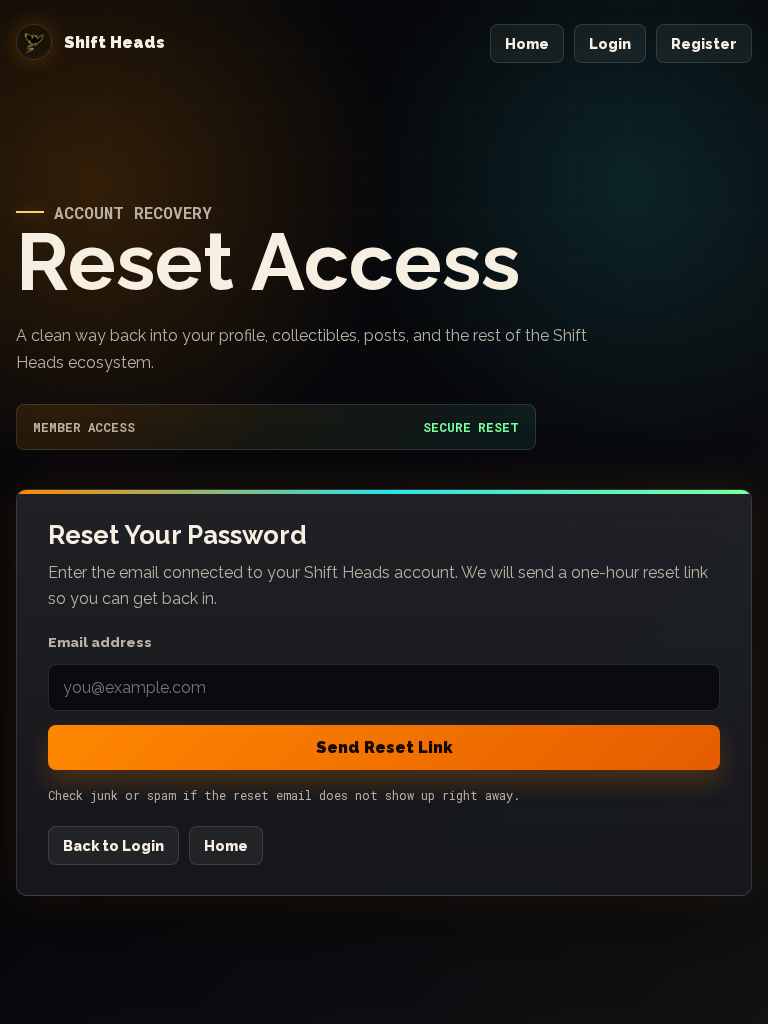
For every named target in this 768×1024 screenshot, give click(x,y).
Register (704, 43)
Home (527, 43)
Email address (100, 642)
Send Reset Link (384, 747)
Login (610, 43)
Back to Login (113, 845)
